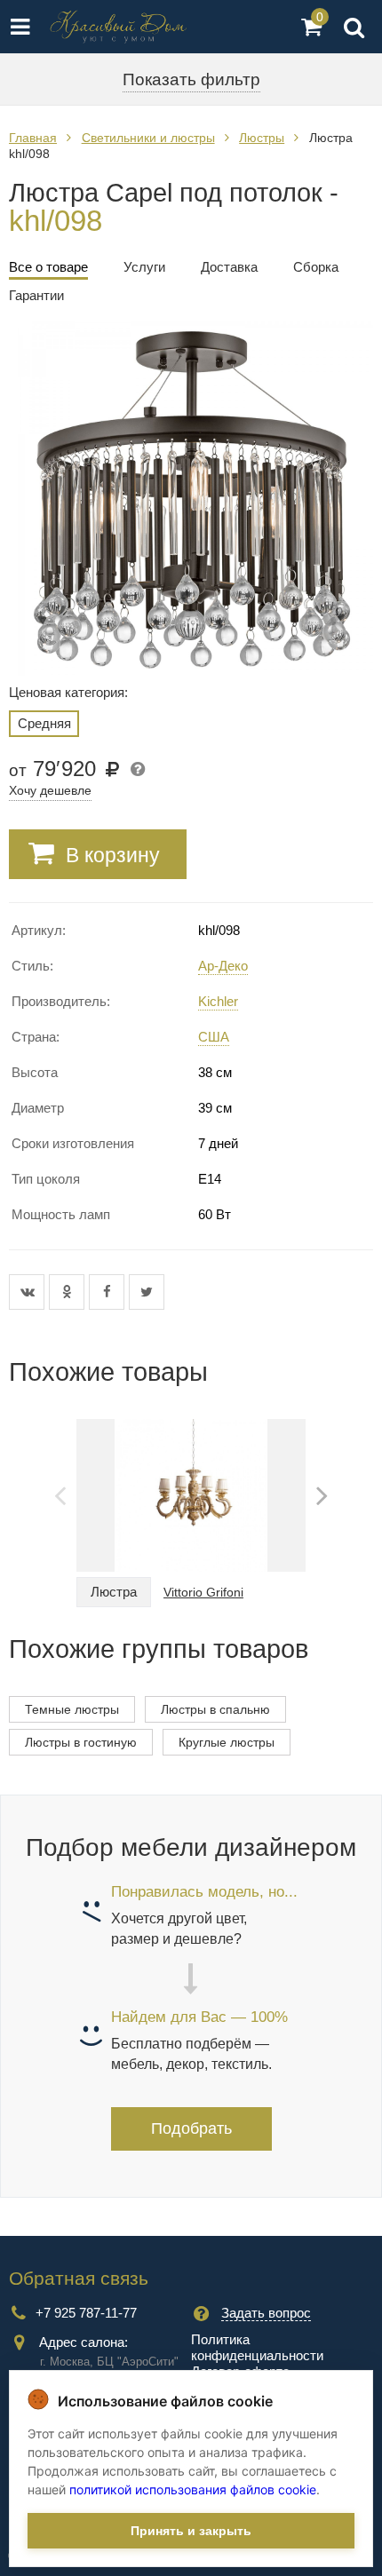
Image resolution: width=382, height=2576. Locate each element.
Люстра (114, 1592)
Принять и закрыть (191, 2531)
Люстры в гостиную (81, 1742)
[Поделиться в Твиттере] (147, 1292)
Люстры (262, 138)
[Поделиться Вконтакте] (29, 1292)
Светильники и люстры (148, 138)
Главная (33, 138)
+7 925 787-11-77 (86, 2313)
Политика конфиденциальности (257, 2347)
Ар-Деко (223, 966)
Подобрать (191, 2128)
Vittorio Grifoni (203, 1592)
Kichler (218, 1001)
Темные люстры (72, 1709)
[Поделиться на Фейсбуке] (109, 1292)
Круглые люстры (227, 1742)
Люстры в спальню (215, 1709)
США (214, 1037)
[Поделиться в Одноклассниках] (69, 1292)
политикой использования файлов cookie (193, 2489)
